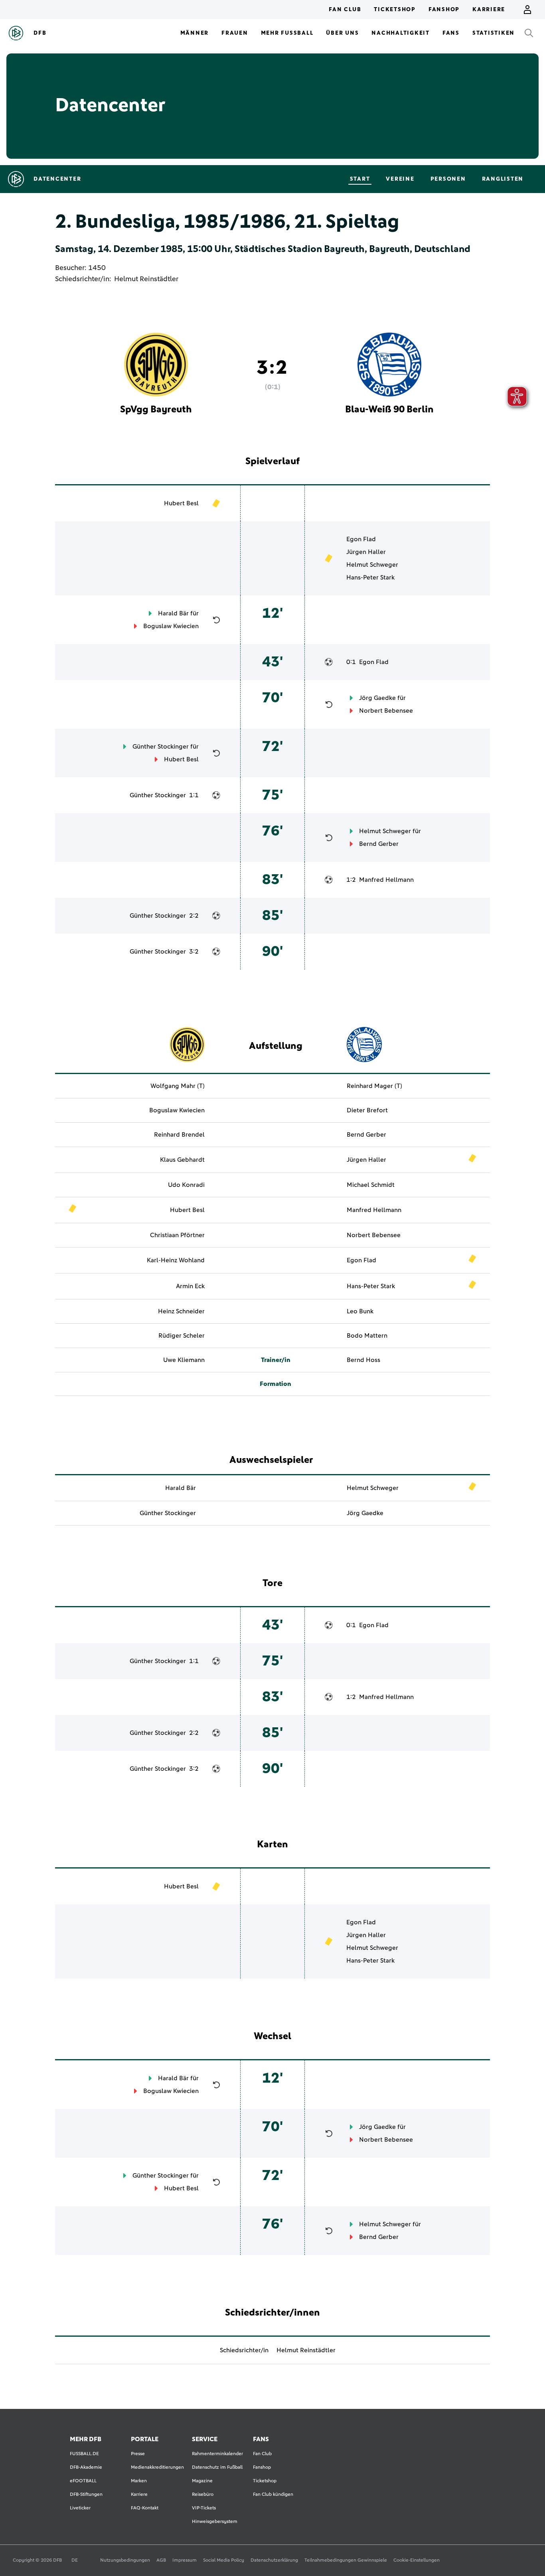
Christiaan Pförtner (177, 1235)
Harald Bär (173, 613)
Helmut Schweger (372, 565)
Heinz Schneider (181, 1311)
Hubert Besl (181, 503)
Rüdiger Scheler (182, 1336)
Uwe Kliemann (184, 1360)
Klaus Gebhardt (182, 1160)
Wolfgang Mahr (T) (178, 1086)
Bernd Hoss (363, 1360)
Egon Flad (361, 539)
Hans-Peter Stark (370, 577)
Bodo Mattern (367, 1336)
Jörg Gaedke (377, 698)
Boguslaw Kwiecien (171, 626)
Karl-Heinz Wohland (176, 1260)
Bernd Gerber (379, 844)
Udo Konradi (186, 1185)
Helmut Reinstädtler (146, 279)
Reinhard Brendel (179, 1135)
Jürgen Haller (366, 552)
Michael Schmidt (371, 1185)
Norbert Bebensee (386, 711)
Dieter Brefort (367, 1110)
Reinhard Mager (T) (374, 1086)
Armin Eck (190, 1286)
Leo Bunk (360, 1311)
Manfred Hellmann (386, 880)
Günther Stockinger (161, 747)
